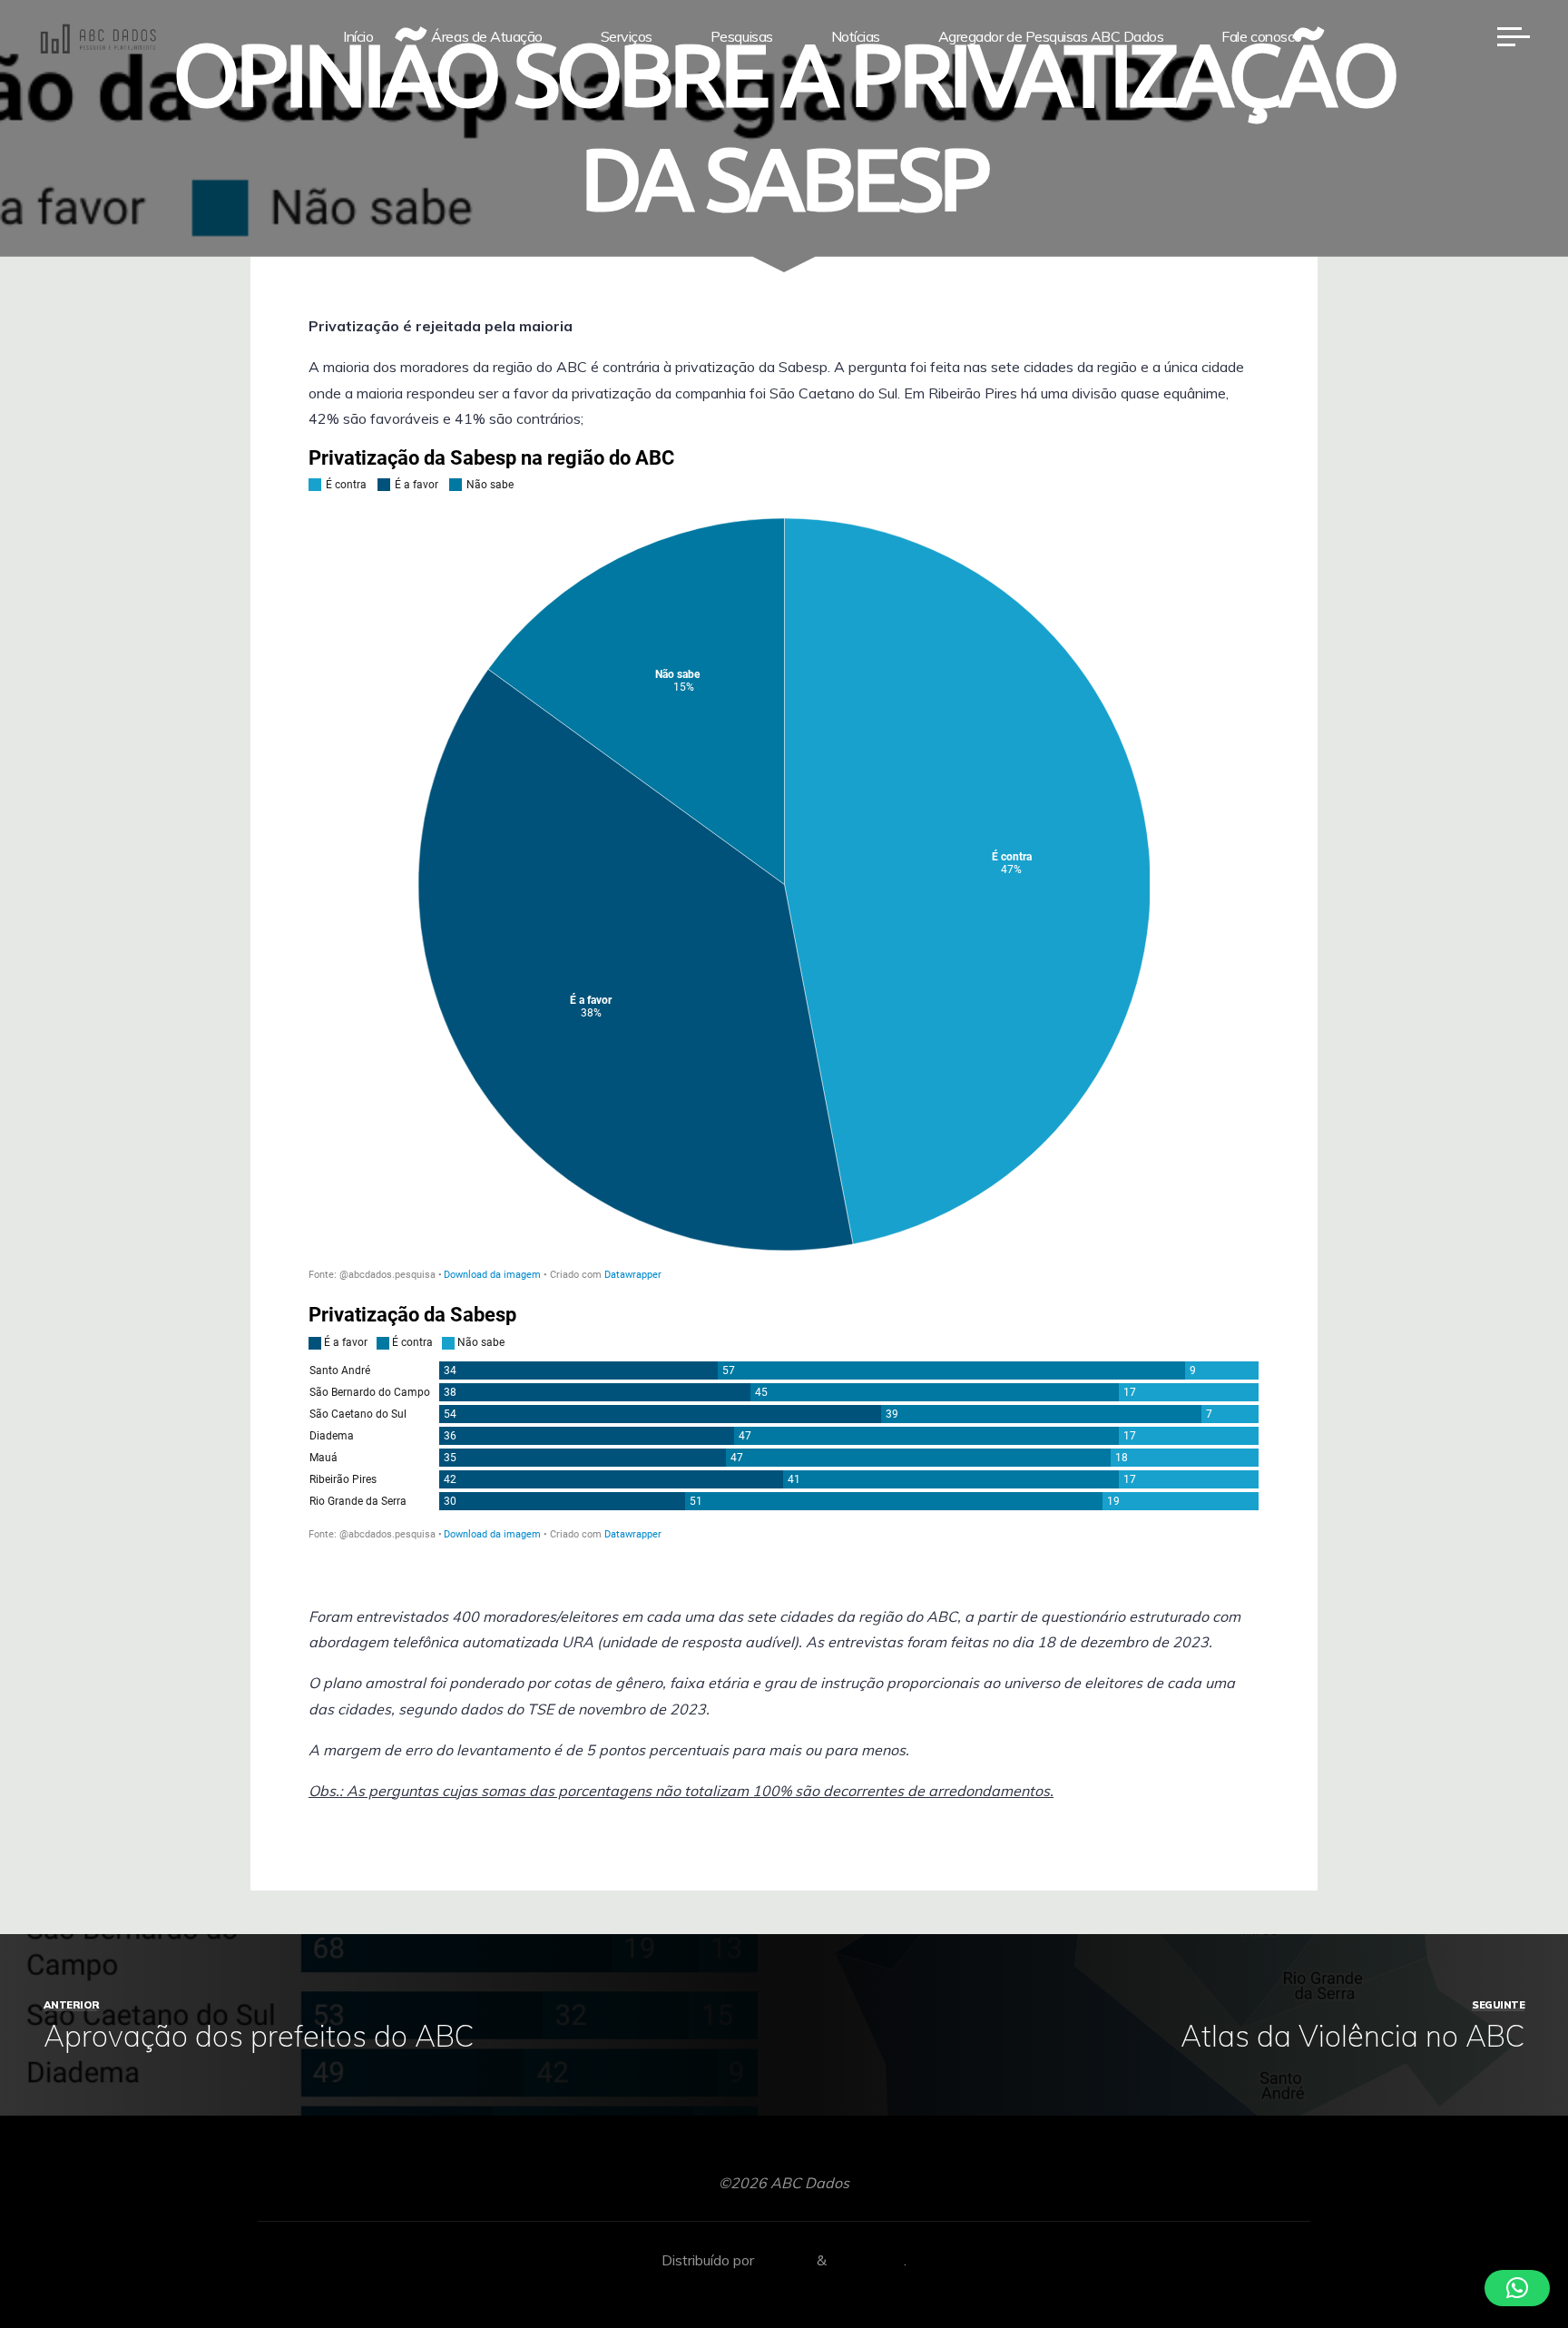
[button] (1517, 2288)
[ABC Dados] (98, 36)
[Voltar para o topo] (1497, 2257)
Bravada (784, 2260)
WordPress (867, 2260)
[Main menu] (1514, 36)
